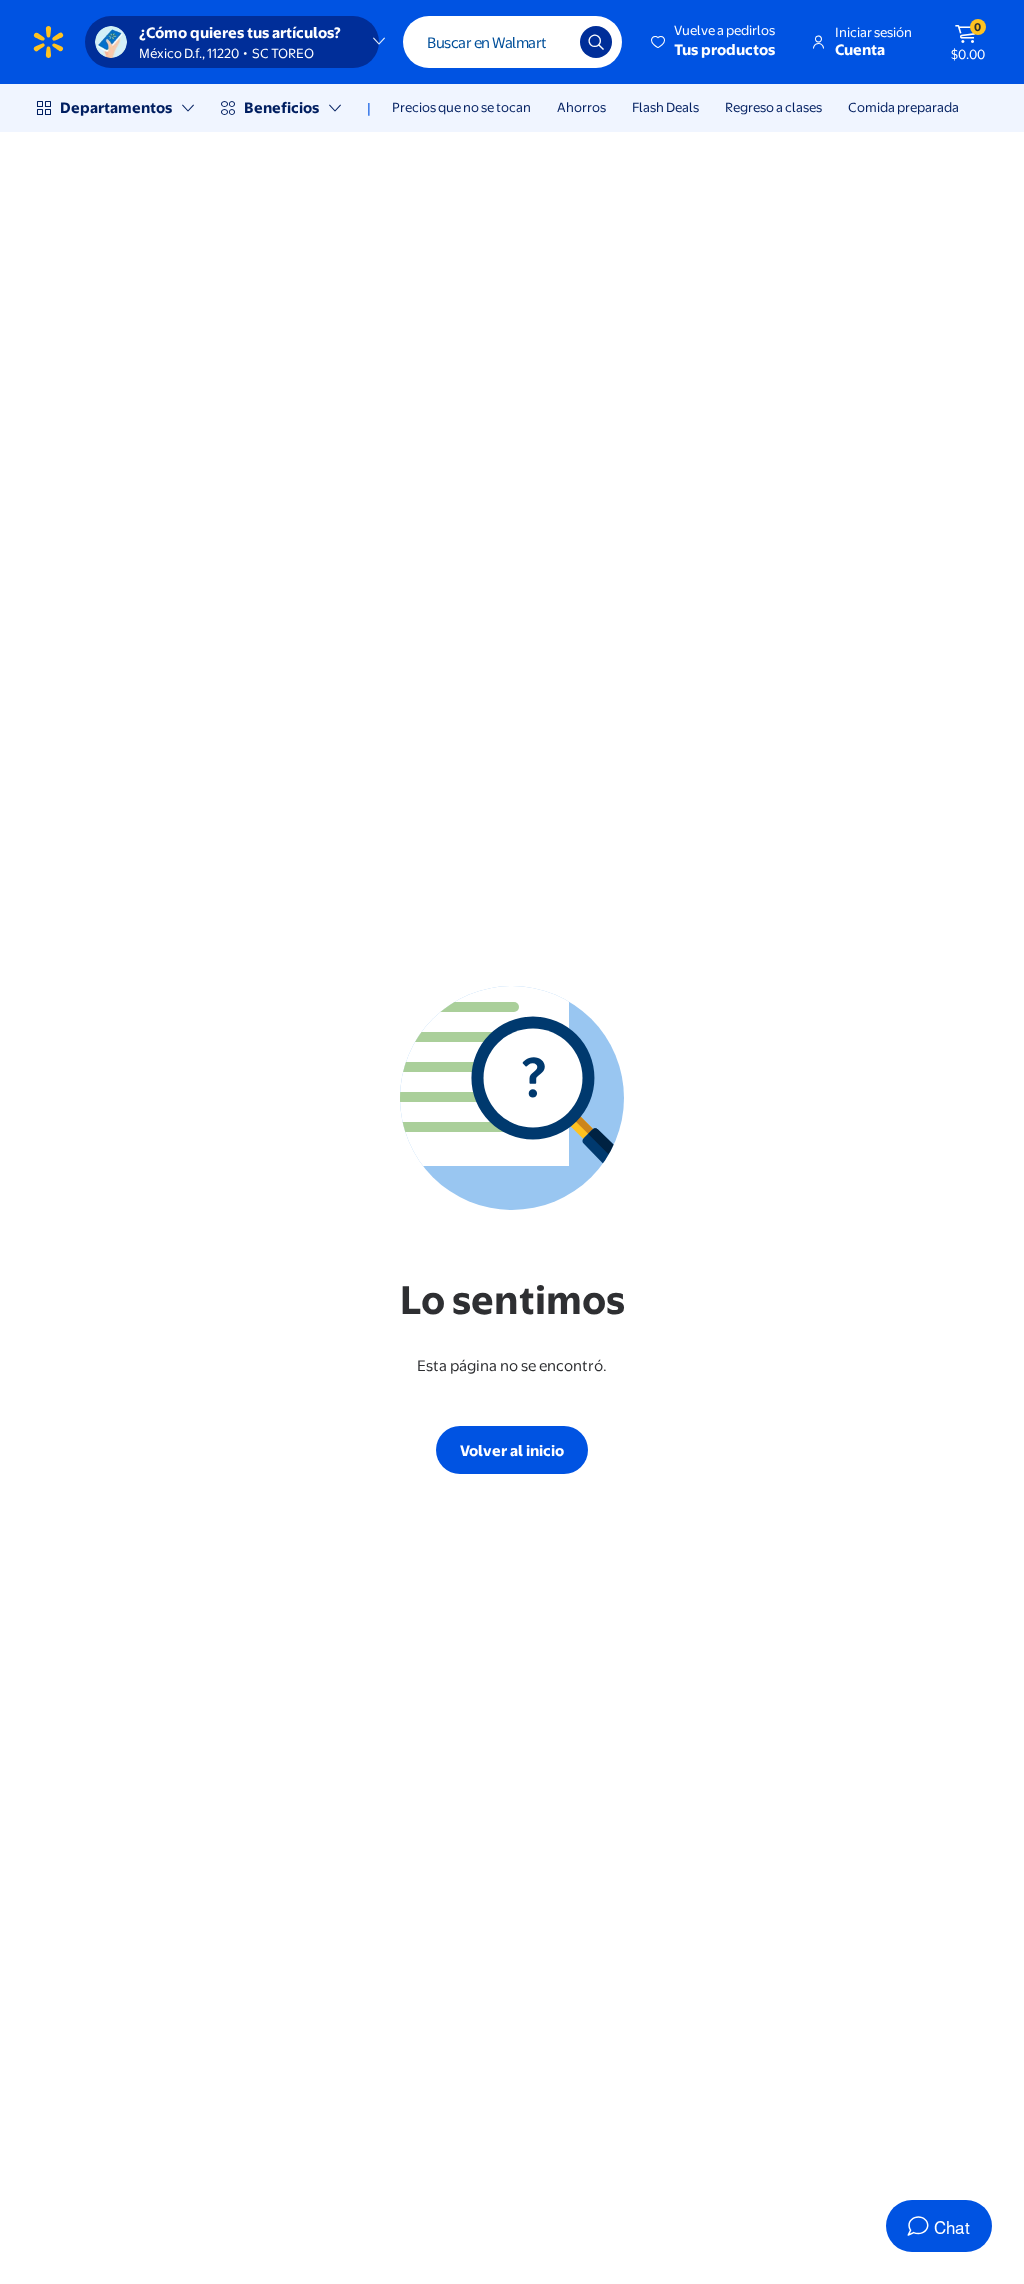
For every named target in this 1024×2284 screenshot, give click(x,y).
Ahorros (581, 107)
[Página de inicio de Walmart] (48, 42)
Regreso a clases (773, 107)
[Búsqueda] (596, 42)
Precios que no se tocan (461, 107)
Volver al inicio (512, 1450)
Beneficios (281, 107)
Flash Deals (665, 107)
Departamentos (116, 107)
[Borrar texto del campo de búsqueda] (550, 42)
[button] (714, 42)
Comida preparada (903, 107)
